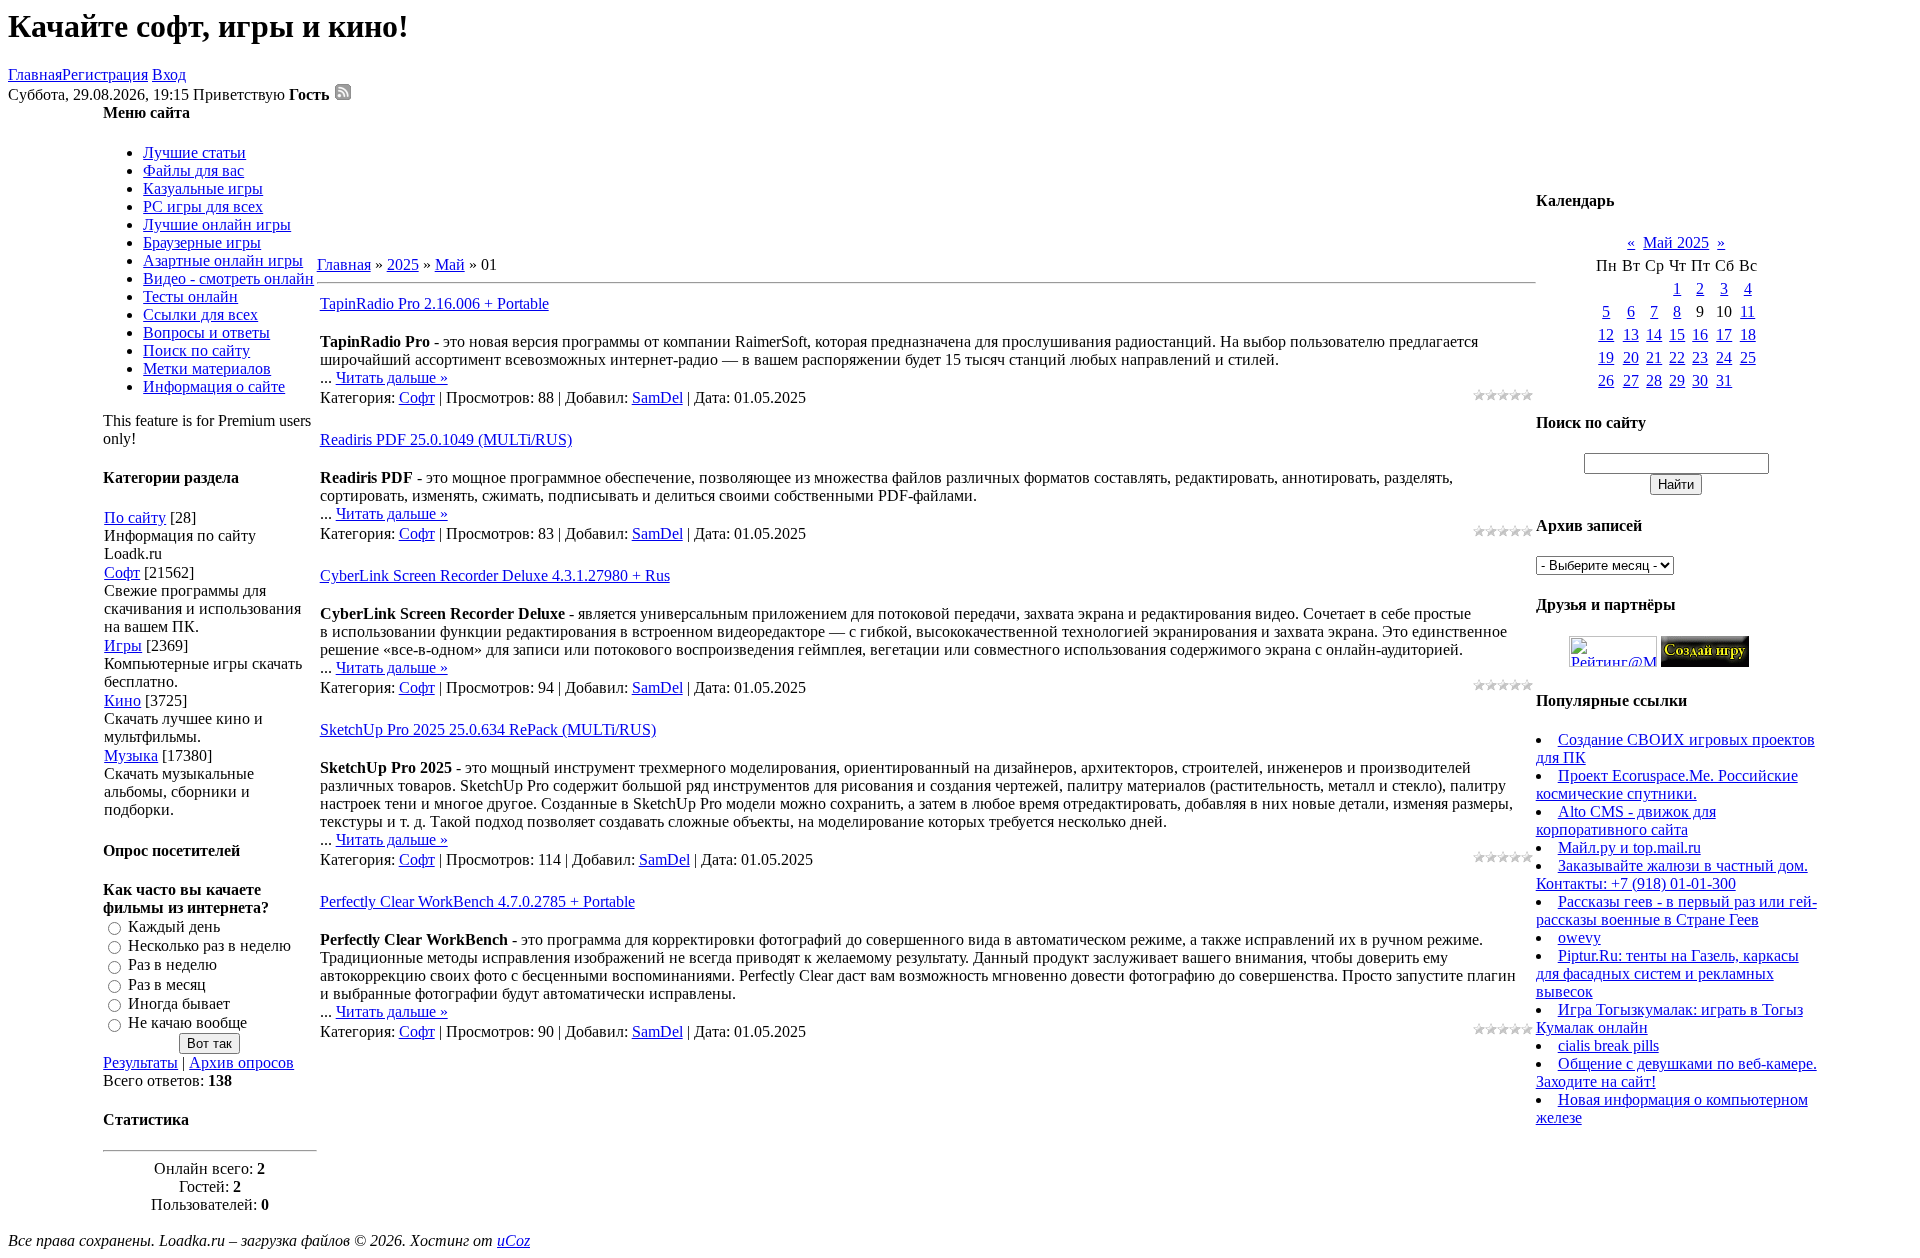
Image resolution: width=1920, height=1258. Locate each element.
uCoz (513, 1240)
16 (1700, 334)
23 (1700, 357)
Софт (122, 572)
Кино (122, 700)
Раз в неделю (172, 965)
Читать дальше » (392, 377)
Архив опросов (241, 1062)
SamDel (657, 397)
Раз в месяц (167, 984)
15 (1677, 334)
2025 (403, 264)
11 (1747, 311)
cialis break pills (1608, 1045)
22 (1677, 357)
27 (1631, 380)
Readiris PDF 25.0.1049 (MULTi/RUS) (446, 439)
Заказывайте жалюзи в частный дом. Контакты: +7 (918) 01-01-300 (1672, 874)
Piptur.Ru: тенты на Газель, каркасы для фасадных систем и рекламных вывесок (1667, 973)
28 (1654, 380)
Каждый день (174, 926)
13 (1631, 334)
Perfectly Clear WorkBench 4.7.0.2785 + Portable (477, 901)
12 (1606, 334)
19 (1606, 357)
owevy (1579, 937)
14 (1654, 334)
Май (450, 264)
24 (1724, 357)
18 (1748, 334)
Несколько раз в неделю (209, 945)
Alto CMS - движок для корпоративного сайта (1626, 820)
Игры (123, 645)
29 (1677, 380)
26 (1606, 380)
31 (1724, 380)
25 (1748, 357)
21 (1654, 357)
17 (1724, 334)
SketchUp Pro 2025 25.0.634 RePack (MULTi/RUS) (488, 729)
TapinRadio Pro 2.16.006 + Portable (434, 303)
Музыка (131, 755)
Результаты (140, 1062)
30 (1700, 380)
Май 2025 (1676, 242)
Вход (169, 74)
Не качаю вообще (187, 1023)
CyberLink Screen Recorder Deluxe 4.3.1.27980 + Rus (495, 575)
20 (1631, 357)
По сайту (135, 517)
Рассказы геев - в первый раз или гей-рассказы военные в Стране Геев (1676, 910)
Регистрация (105, 74)
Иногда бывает (179, 1003)
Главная (35, 74)
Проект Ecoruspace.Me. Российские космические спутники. (1667, 784)
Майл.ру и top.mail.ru (1629, 847)
